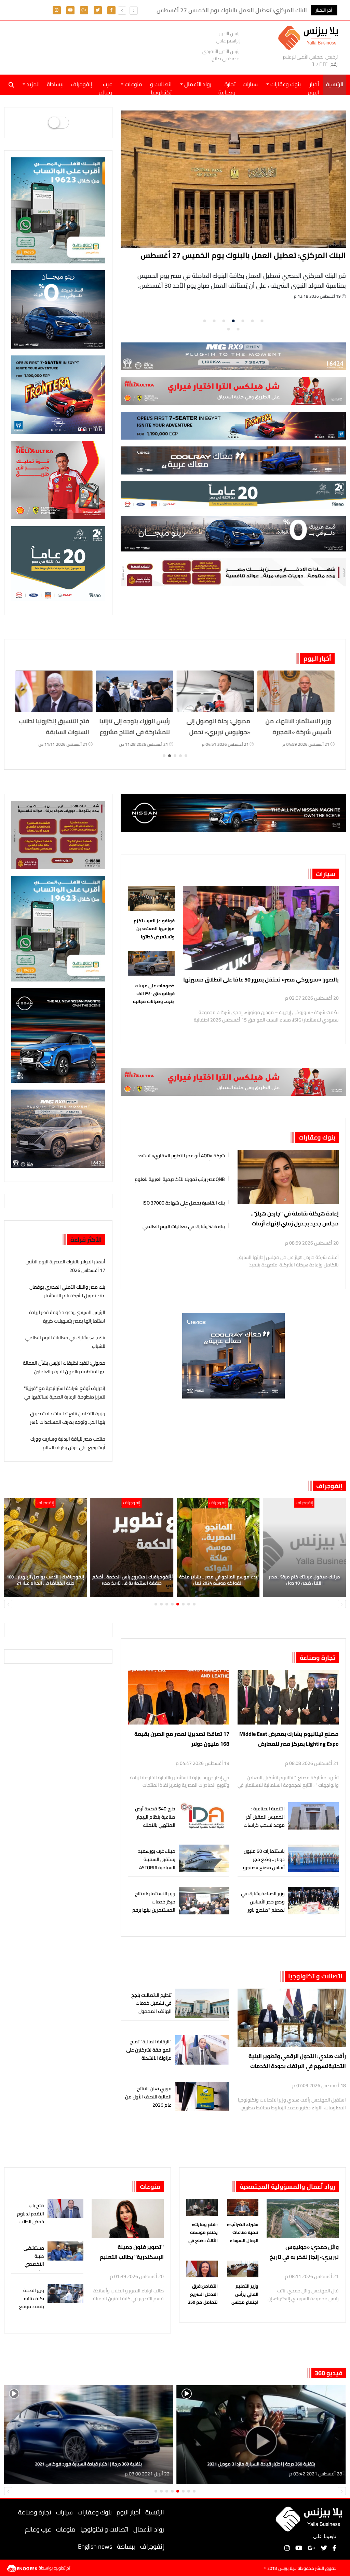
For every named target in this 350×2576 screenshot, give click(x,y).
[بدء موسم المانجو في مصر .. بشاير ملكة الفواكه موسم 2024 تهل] (305, 1548)
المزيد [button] (32, 84)
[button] (122, 11)
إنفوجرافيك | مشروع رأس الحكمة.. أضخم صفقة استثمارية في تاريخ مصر (218, 1580)
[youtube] (70, 10)
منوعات (150, 2187)
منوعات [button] (133, 84)
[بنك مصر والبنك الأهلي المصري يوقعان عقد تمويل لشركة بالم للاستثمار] (234, 179)
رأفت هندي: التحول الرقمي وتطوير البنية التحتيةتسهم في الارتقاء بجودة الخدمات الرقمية (297, 2061)
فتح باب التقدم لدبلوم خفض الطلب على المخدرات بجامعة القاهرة (30, 2226)
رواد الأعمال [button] (197, 84)
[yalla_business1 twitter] (98, 10)
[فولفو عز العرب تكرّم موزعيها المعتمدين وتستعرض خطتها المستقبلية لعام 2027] (151, 900)
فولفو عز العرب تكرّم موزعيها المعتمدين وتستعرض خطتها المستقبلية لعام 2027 (153, 929)
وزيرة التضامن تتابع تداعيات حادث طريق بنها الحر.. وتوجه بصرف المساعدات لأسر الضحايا (68, 1422)
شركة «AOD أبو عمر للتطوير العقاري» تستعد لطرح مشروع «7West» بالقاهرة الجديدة (181, 1155)
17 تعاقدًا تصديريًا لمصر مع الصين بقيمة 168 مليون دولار (182, 1739)
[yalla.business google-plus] (84, 10)
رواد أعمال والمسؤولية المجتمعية (287, 2187)
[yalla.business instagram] (57, 10)
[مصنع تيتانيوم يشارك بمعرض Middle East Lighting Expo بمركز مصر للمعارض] (288, 1697)
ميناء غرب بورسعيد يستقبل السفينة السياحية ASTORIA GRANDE (157, 1863)
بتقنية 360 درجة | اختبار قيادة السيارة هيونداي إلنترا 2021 (89, 2464)
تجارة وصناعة (227, 87)
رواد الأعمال (149, 2529)
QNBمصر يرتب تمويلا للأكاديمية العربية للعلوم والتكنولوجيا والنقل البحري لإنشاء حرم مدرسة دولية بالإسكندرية (180, 1178)
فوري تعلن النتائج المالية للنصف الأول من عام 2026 (148, 2097)
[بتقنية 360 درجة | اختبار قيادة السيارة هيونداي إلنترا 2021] (89, 2435)
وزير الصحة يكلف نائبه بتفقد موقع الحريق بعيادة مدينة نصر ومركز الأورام (31, 2311)
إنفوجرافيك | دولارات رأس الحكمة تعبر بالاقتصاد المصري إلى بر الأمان (45, 1580)
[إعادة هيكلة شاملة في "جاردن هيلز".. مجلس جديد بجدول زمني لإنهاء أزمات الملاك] (288, 1177)
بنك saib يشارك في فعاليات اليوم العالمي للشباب (184, 1226)
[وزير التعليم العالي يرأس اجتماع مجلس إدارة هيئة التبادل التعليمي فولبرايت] (243, 2270)
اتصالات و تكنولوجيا (161, 87)
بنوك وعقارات (317, 1137)
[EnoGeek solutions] (23, 2568)
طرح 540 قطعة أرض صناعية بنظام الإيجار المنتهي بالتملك (155, 1817)
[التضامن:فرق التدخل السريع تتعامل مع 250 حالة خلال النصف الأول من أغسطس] (202, 2270)
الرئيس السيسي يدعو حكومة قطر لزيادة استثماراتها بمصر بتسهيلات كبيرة (67, 1317)
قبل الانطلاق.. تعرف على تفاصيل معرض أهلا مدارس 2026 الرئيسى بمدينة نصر (54, 732)
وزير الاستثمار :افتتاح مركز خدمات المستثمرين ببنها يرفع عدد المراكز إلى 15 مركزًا (154, 1910)
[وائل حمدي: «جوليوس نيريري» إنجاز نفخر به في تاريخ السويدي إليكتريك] (303, 2218)
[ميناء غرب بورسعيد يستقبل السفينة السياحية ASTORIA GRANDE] (204, 1858)
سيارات (250, 84)
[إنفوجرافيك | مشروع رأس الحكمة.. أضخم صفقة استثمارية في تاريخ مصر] (218, 1548)
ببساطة (55, 84)
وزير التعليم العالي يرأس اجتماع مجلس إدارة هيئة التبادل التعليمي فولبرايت (243, 2294)
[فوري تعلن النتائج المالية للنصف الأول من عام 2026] (202, 2097)
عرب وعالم (106, 87)
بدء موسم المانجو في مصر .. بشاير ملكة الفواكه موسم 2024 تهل (305, 1580)
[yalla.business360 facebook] (111, 10)
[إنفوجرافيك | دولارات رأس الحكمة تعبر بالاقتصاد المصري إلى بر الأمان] (46, 1548)
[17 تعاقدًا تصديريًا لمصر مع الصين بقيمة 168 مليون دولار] (178, 1697)
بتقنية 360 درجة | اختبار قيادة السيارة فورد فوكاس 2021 (261, 2464)
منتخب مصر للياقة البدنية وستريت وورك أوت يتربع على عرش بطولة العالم (68, 1443)
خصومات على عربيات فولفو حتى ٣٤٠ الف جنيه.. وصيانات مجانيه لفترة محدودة (154, 994)
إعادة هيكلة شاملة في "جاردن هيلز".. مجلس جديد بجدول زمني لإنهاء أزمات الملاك (295, 1219)
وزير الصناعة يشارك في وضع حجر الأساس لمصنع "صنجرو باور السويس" (263, 1906)
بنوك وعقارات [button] (285, 84)
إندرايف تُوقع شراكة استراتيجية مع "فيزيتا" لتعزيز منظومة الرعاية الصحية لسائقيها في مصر (65, 1397)
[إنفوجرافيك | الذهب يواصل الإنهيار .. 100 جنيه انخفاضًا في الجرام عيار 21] (132, 1548)
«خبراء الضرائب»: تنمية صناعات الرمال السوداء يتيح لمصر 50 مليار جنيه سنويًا (243, 2233)
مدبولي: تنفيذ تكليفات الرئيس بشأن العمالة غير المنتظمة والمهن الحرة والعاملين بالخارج (64, 1371)
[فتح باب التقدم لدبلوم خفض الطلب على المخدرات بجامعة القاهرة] (66, 2209)
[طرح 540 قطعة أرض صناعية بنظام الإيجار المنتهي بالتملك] (204, 1816)
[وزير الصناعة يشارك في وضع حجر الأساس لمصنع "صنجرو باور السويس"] (313, 1901)
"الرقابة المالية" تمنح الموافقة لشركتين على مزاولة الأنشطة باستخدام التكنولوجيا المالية (149, 2058)
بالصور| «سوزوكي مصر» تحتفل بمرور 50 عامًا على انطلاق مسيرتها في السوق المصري (261, 979)
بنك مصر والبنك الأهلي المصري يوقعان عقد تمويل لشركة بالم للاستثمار (244, 261)
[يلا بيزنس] (310, 37)
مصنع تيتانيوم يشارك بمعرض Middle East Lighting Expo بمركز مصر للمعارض (289, 1739)
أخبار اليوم (313, 87)
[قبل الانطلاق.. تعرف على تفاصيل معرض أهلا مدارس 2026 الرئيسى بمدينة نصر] (54, 691)
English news (95, 2546)
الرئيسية (155, 2512)
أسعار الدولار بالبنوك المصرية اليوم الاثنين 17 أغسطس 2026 (65, 1266)
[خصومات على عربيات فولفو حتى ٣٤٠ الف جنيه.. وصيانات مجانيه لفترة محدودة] (151, 965)
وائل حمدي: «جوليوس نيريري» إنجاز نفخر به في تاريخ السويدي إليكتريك (304, 2252)
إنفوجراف (81, 84)
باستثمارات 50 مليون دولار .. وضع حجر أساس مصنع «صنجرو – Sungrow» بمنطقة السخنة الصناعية (264, 1867)
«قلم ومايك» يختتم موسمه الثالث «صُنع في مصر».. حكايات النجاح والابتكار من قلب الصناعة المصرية (202, 2233)
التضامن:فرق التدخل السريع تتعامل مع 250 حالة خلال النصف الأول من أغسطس (202, 2294)
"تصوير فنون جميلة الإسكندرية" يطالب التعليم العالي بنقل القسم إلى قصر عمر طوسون (132, 2252)
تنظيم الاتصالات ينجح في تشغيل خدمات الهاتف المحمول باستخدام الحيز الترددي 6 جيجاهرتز (149, 2011)
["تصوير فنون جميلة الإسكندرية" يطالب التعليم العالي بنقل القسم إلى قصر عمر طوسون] (128, 2218)
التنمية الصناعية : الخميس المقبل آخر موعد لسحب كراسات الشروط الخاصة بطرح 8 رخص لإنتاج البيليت (263, 1825)
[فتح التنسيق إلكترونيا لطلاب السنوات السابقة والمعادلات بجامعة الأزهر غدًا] (135, 691)
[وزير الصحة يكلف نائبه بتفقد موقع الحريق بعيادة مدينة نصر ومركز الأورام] (66, 2294)
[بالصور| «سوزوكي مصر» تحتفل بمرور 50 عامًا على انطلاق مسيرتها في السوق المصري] (261, 928)
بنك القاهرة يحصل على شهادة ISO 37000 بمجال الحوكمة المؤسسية (184, 1202)
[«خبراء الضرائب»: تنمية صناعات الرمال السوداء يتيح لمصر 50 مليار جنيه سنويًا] (243, 2208)
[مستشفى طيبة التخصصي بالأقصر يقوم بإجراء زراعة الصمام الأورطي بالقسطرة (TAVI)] (66, 2251)
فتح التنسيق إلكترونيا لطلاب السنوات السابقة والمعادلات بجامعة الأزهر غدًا (135, 738)
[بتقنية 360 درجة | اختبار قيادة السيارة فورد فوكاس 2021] (261, 2435)
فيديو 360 (329, 2373)
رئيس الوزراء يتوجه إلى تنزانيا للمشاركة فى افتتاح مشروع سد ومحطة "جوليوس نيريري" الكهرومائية (215, 738)
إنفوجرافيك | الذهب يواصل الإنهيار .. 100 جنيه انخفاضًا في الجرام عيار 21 (132, 1580)
